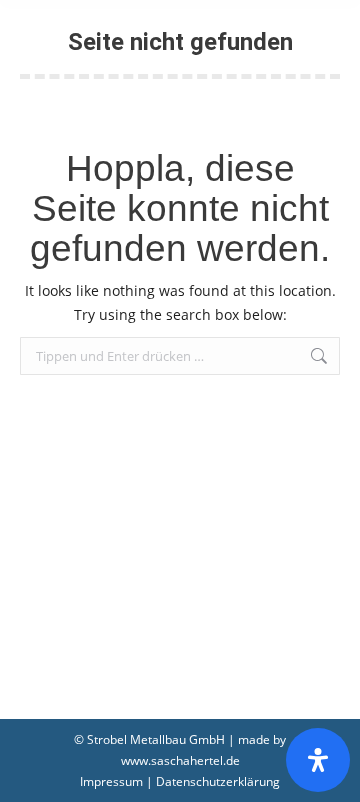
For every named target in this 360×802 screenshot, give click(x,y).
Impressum (111, 781)
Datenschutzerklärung (218, 781)
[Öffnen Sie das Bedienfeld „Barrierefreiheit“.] (318, 760)
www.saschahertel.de (180, 760)
